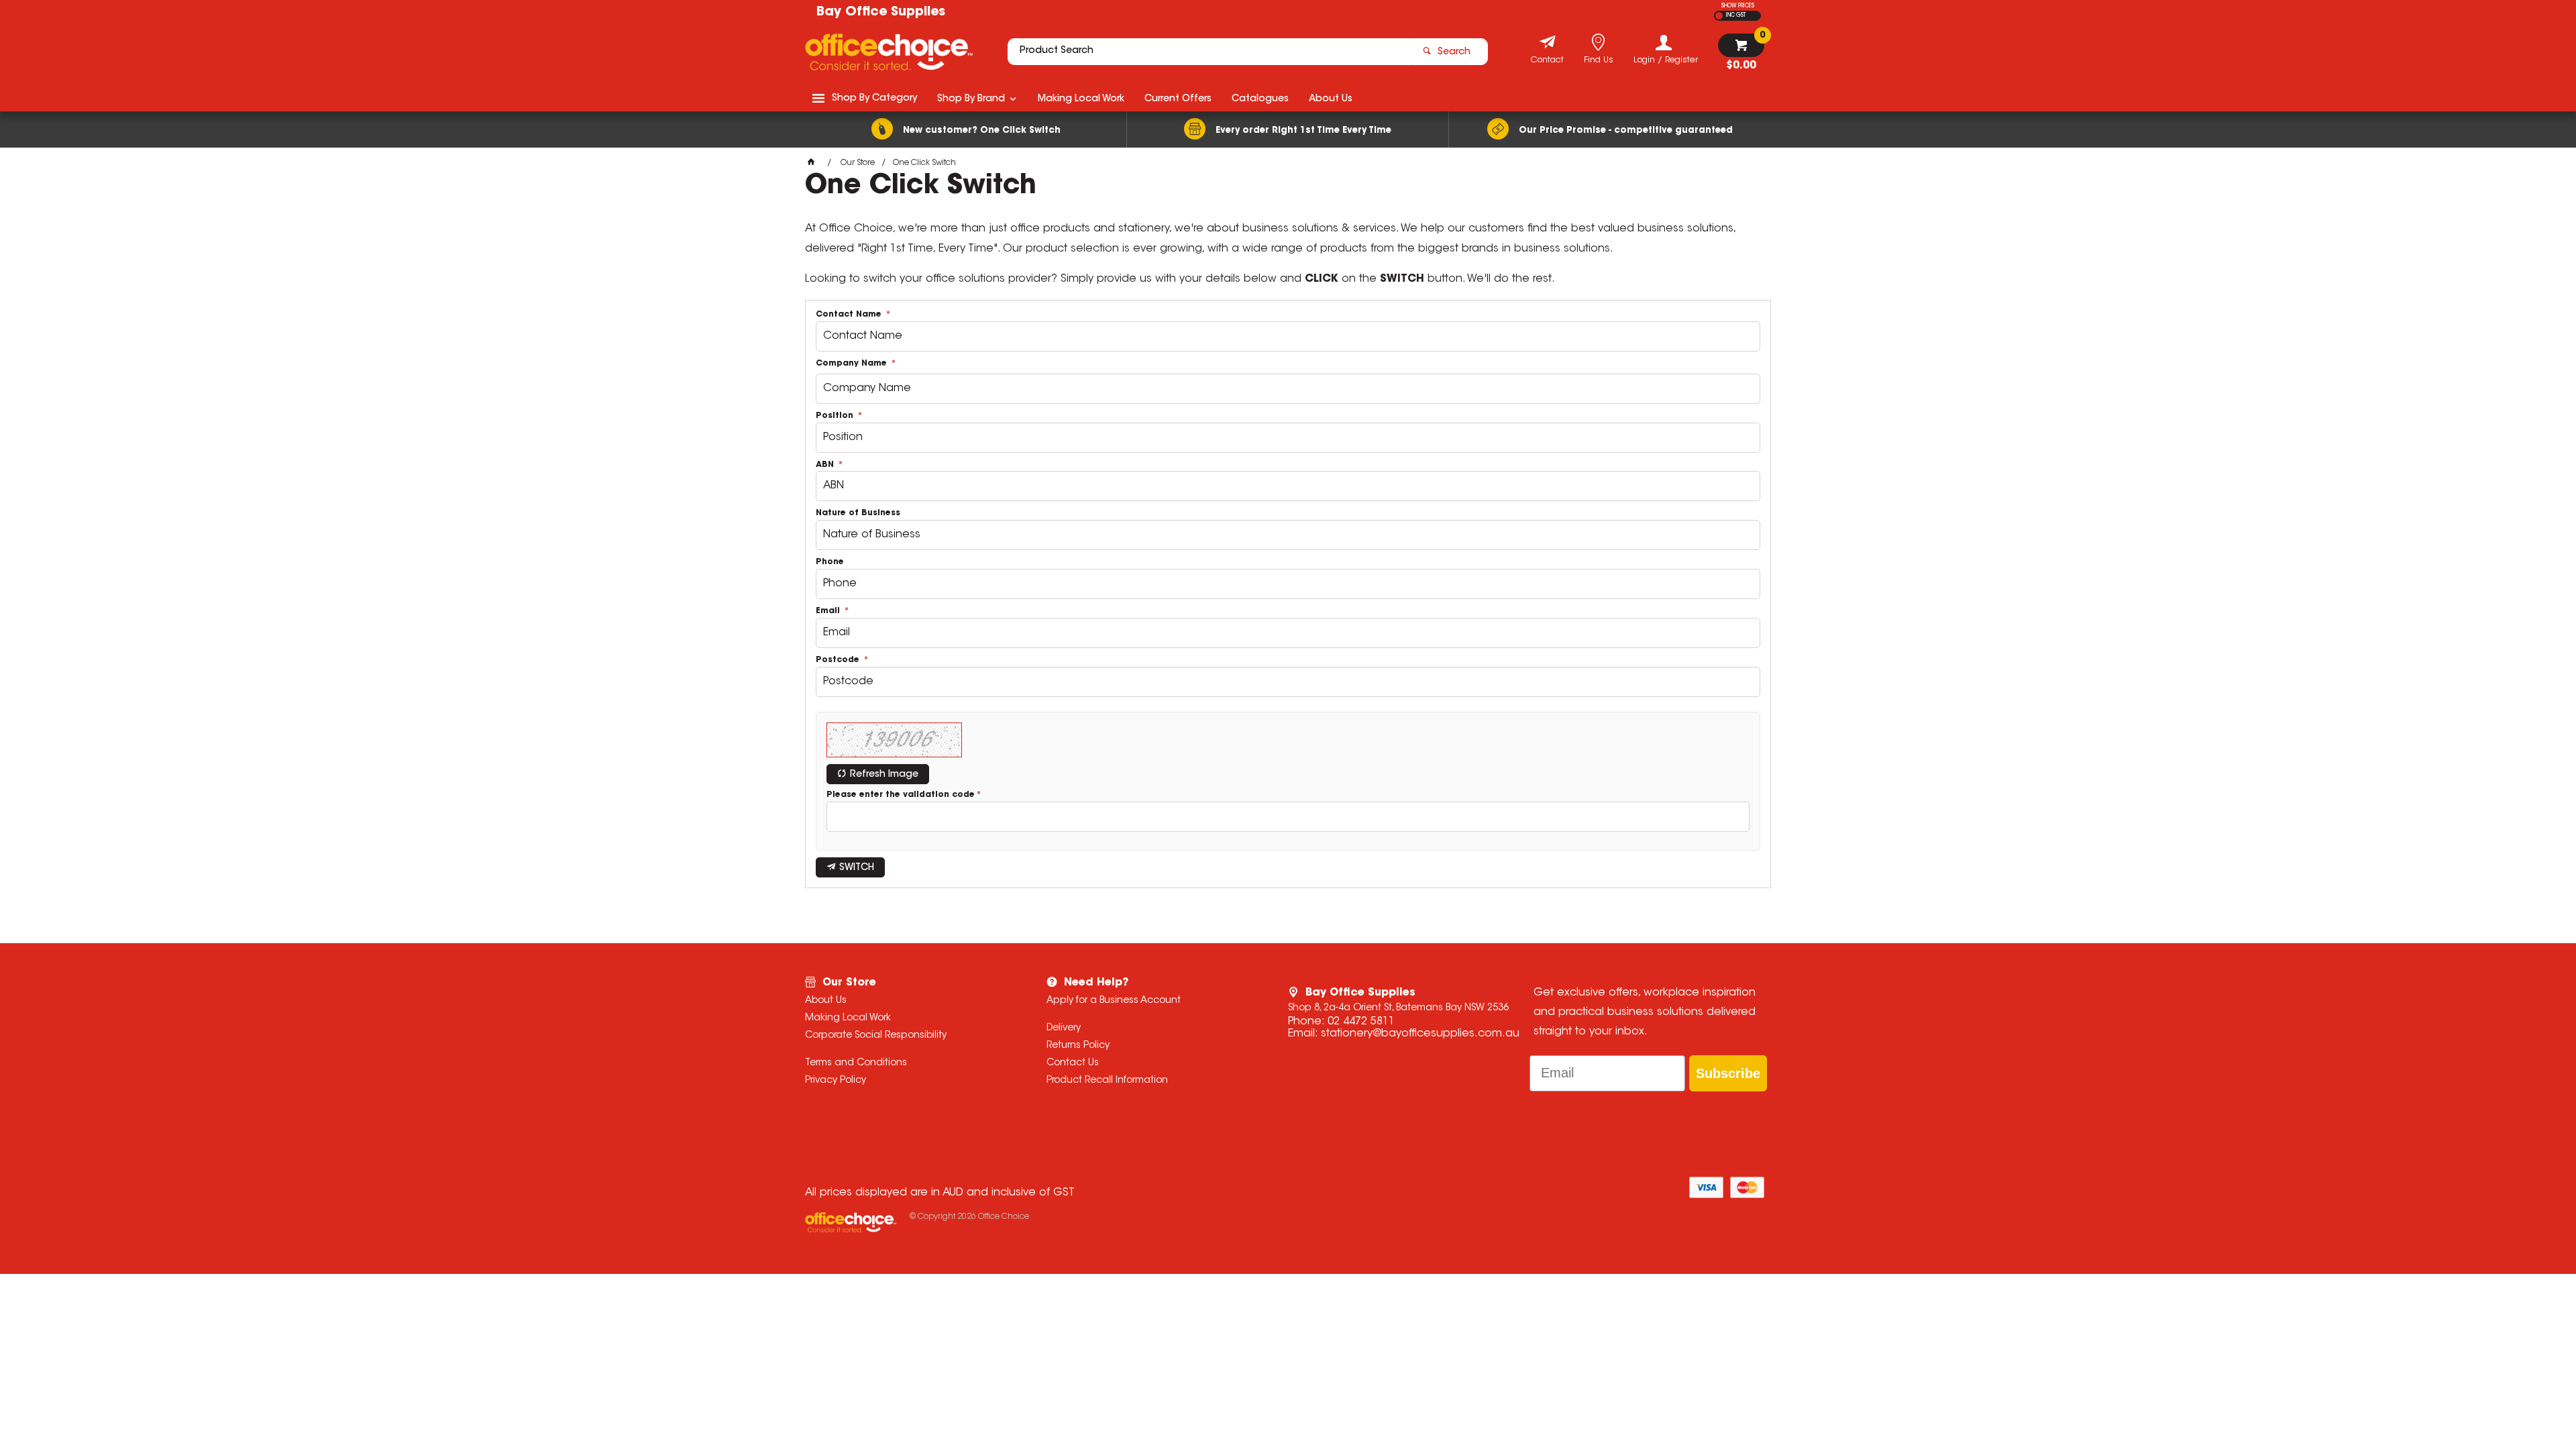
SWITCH (857, 868)
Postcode (839, 660)
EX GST (1719, 16)
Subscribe (1728, 1073)
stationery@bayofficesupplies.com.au (1420, 1034)
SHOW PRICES (1738, 6)
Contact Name (850, 315)
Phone (830, 562)
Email (829, 611)
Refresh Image (884, 775)
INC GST (1736, 15)
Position (836, 416)
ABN (826, 465)
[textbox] (1210, 52)
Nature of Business (858, 513)
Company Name (853, 364)
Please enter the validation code (901, 795)
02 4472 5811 (1361, 1022)
